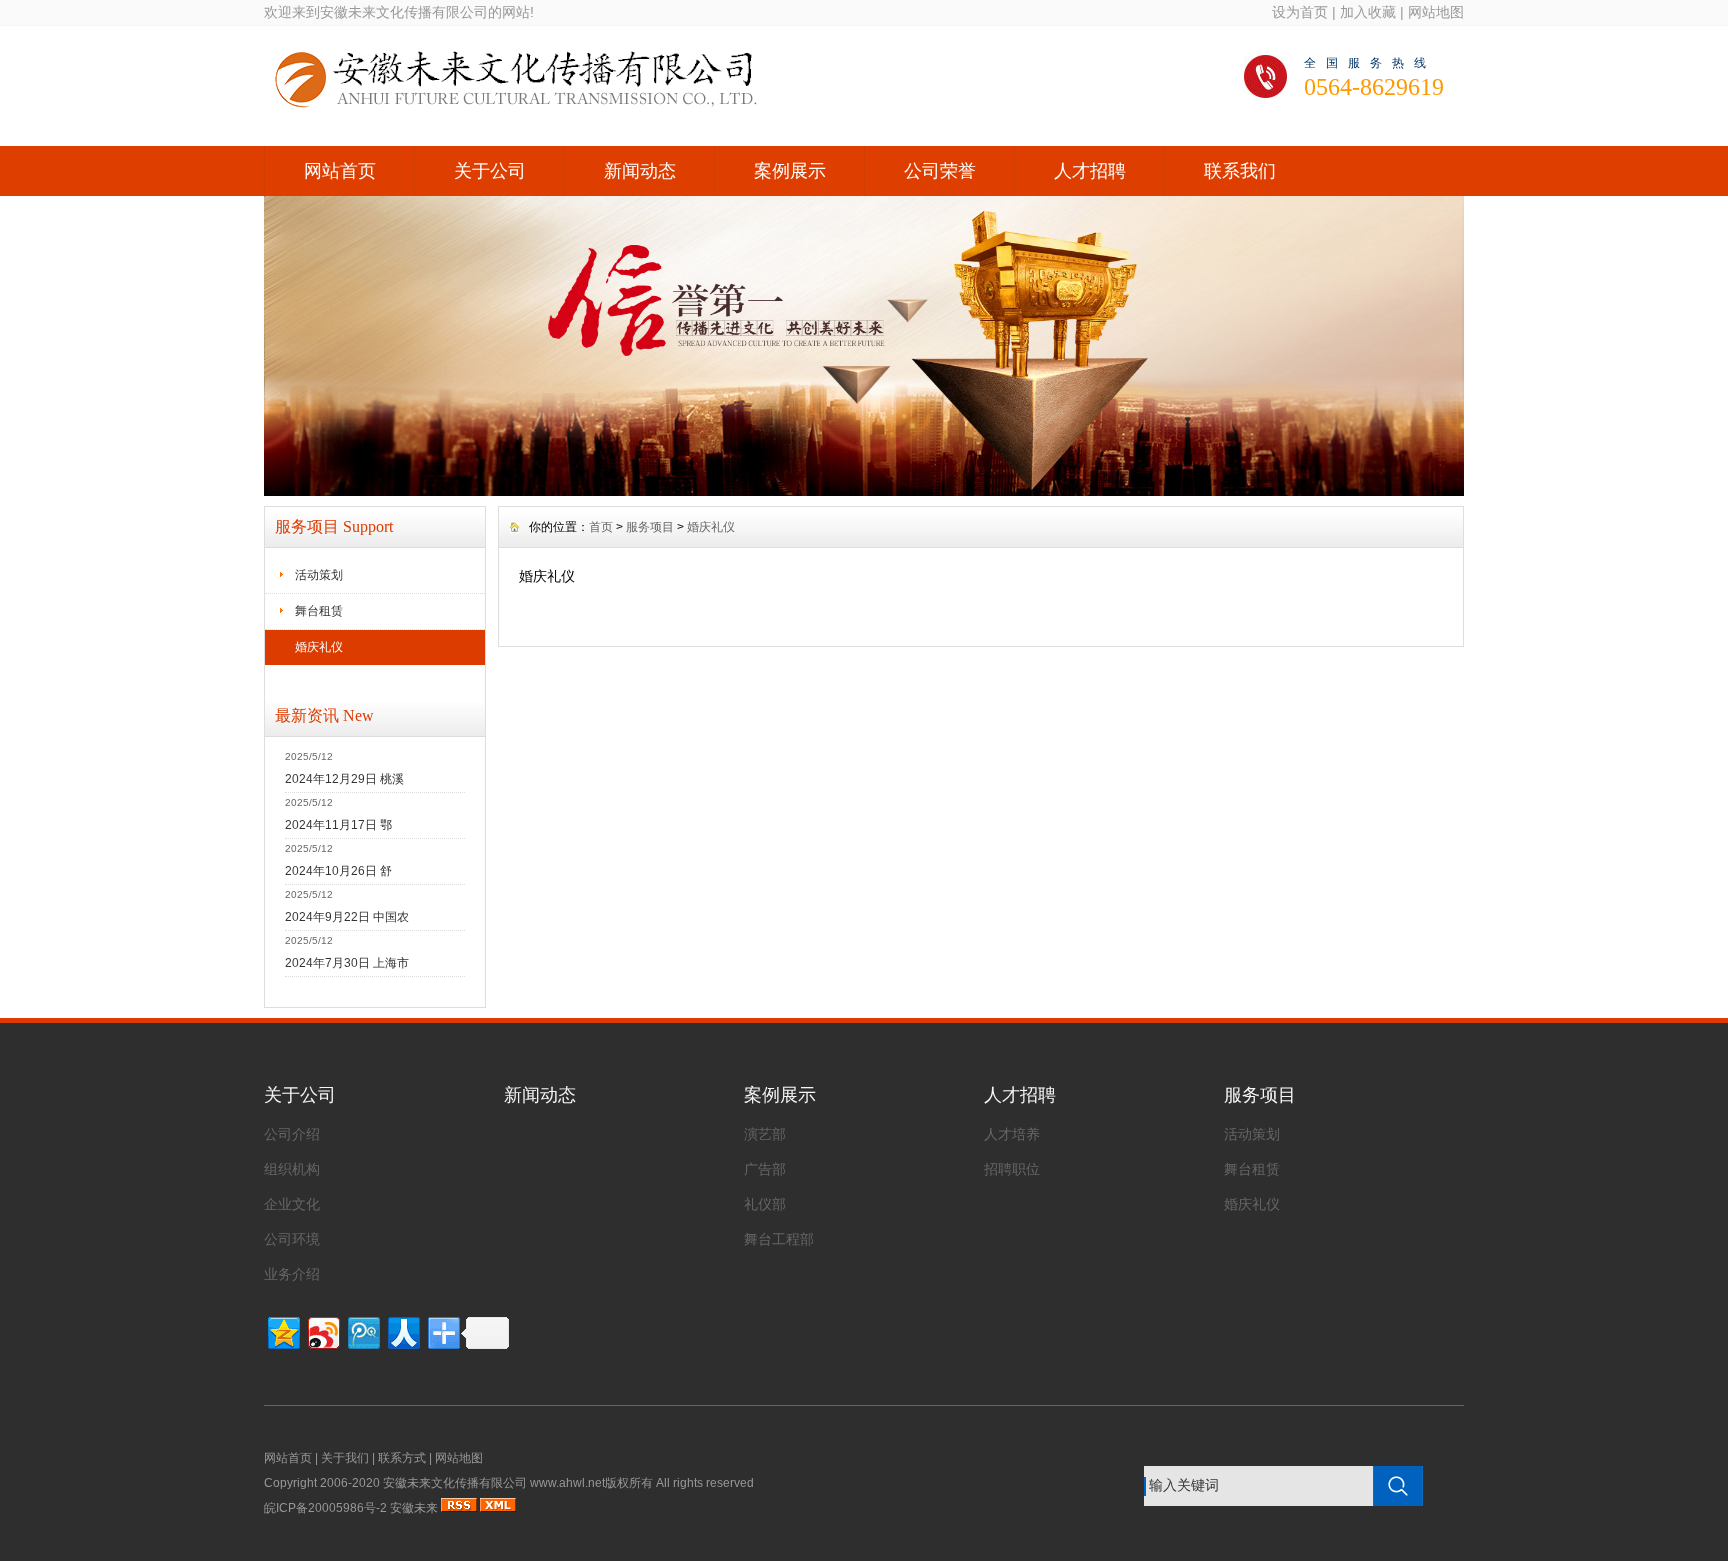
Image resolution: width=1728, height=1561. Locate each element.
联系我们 (1240, 171)
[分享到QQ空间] (282, 1330)
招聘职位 (1012, 1169)
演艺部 (765, 1134)
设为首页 (1300, 12)
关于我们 (345, 1458)
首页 (601, 527)
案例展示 (790, 171)
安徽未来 (414, 1508)
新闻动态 (640, 171)
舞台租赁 (319, 611)
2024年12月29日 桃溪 (344, 779)
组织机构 (292, 1169)
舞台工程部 (779, 1239)
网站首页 (340, 171)
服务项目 (650, 527)
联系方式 (402, 1458)
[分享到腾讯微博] (362, 1330)
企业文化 (292, 1204)
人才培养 (1012, 1134)
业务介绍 (292, 1274)
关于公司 (490, 171)
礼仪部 (765, 1204)
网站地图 (1436, 12)
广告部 (765, 1169)
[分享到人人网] (402, 1330)
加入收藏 (1368, 12)
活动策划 (319, 575)
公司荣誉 (940, 171)
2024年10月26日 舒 (338, 871)
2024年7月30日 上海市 (347, 963)
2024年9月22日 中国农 (347, 917)
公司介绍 (292, 1134)
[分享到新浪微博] (322, 1330)
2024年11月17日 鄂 (338, 825)
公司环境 (292, 1239)
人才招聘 (1090, 171)
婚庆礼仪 (319, 647)
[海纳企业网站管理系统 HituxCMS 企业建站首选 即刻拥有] (864, 491)
